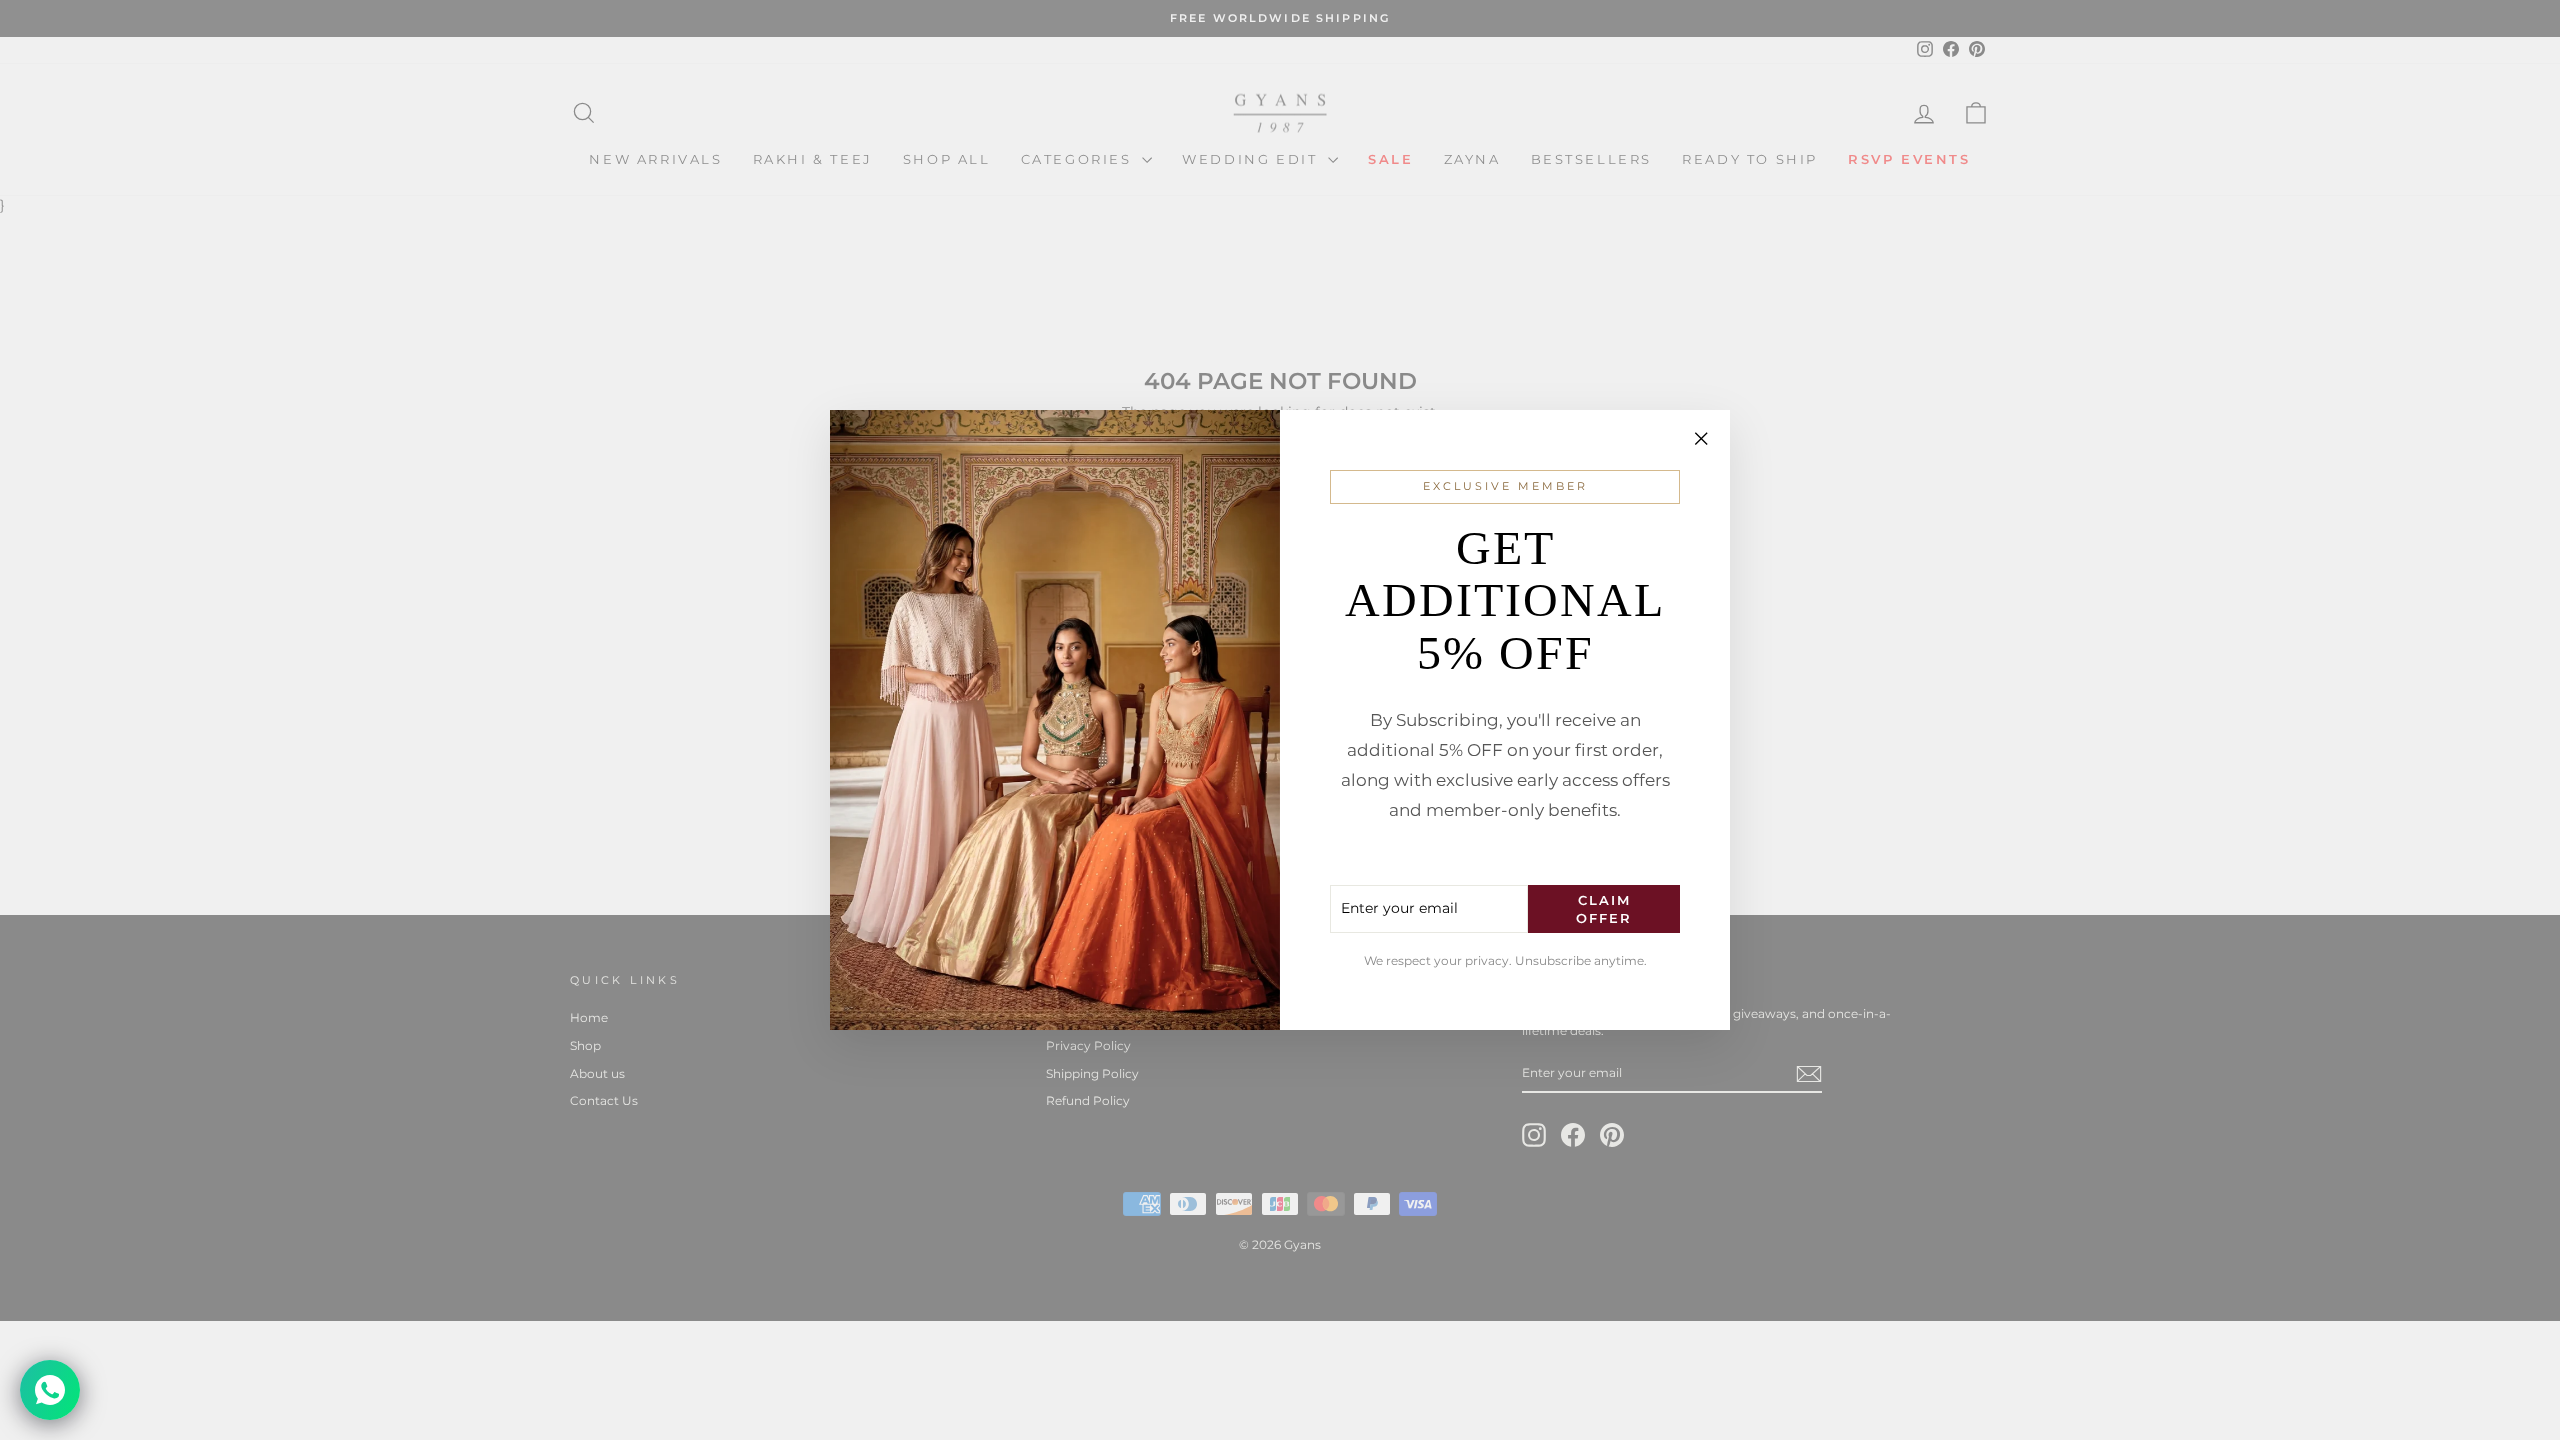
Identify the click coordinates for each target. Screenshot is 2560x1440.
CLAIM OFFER (1604, 909)
